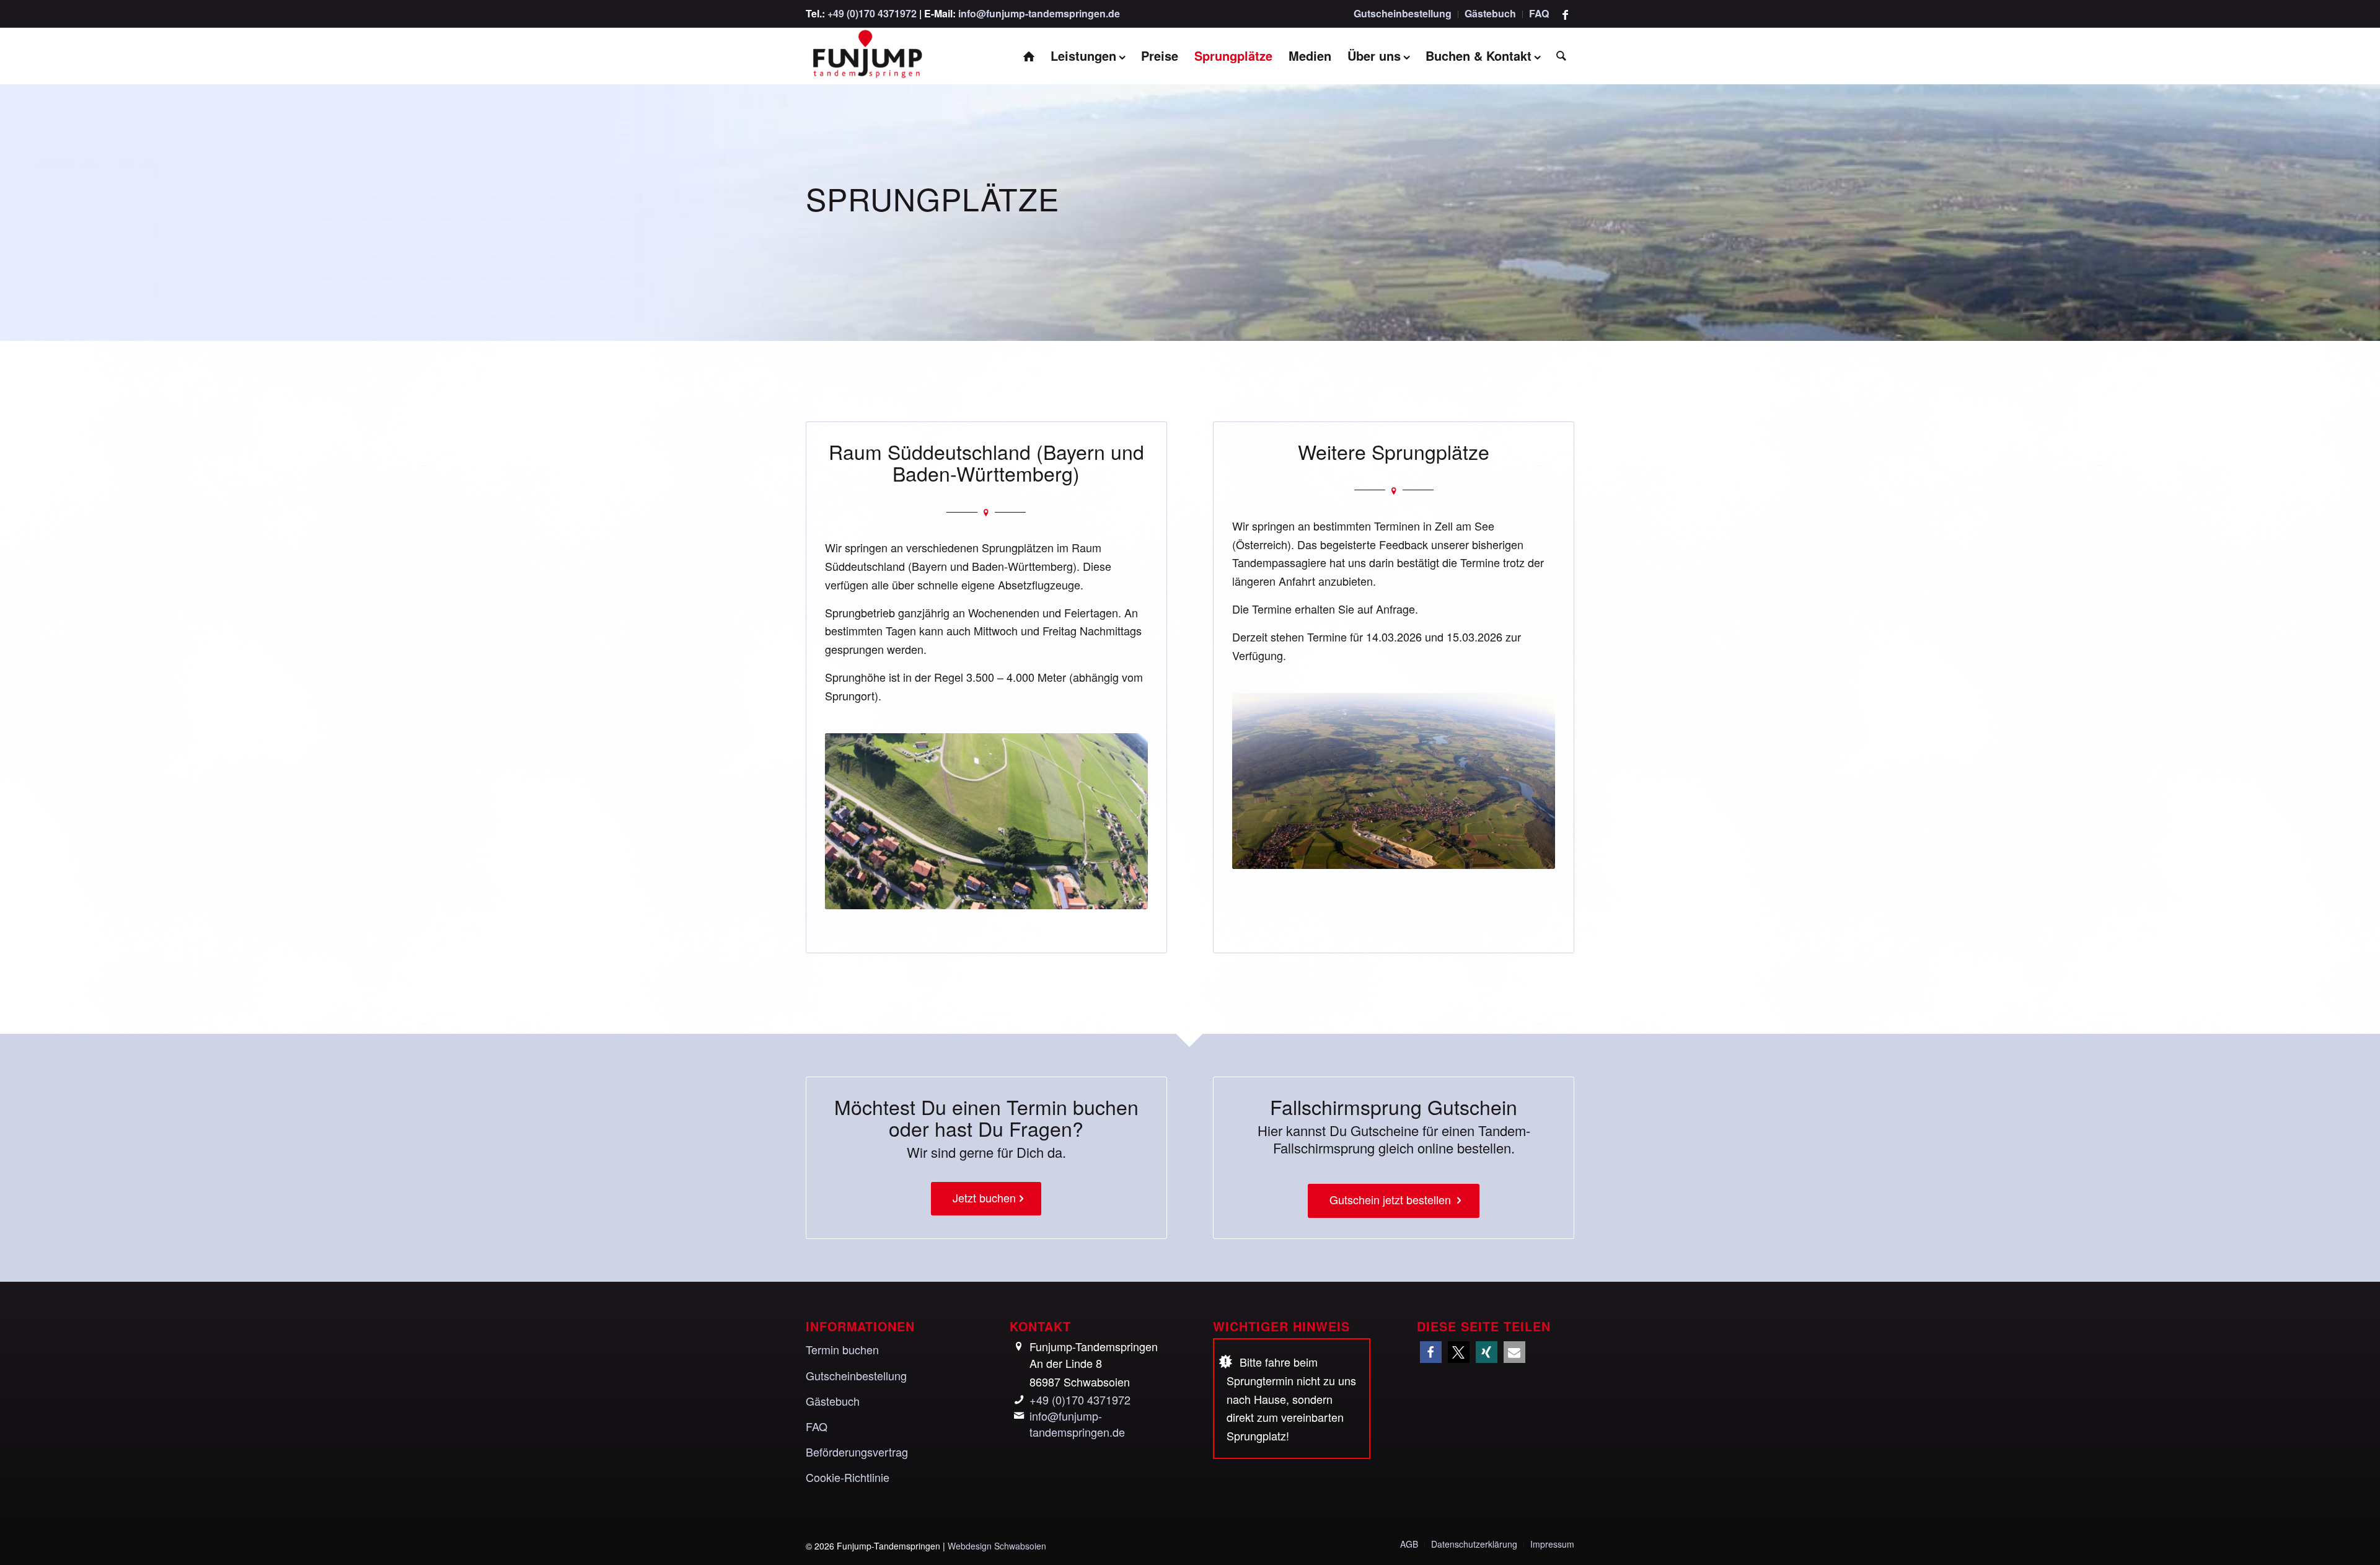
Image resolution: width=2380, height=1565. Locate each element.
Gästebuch (1490, 13)
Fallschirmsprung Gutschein (1394, 1106)
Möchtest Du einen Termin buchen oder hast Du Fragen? (986, 1117)
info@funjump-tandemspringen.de (1039, 13)
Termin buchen (842, 1349)
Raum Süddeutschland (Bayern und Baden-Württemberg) (986, 462)
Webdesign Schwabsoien (997, 1546)
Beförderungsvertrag (857, 1452)
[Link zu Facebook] (1565, 14)
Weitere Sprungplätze (1394, 451)
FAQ (1539, 13)
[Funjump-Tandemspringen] (866, 56)
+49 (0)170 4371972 (872, 13)
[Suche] (1561, 56)
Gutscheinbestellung (1403, 13)
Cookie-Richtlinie (848, 1477)
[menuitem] (1403, 14)
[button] (1431, 1352)
